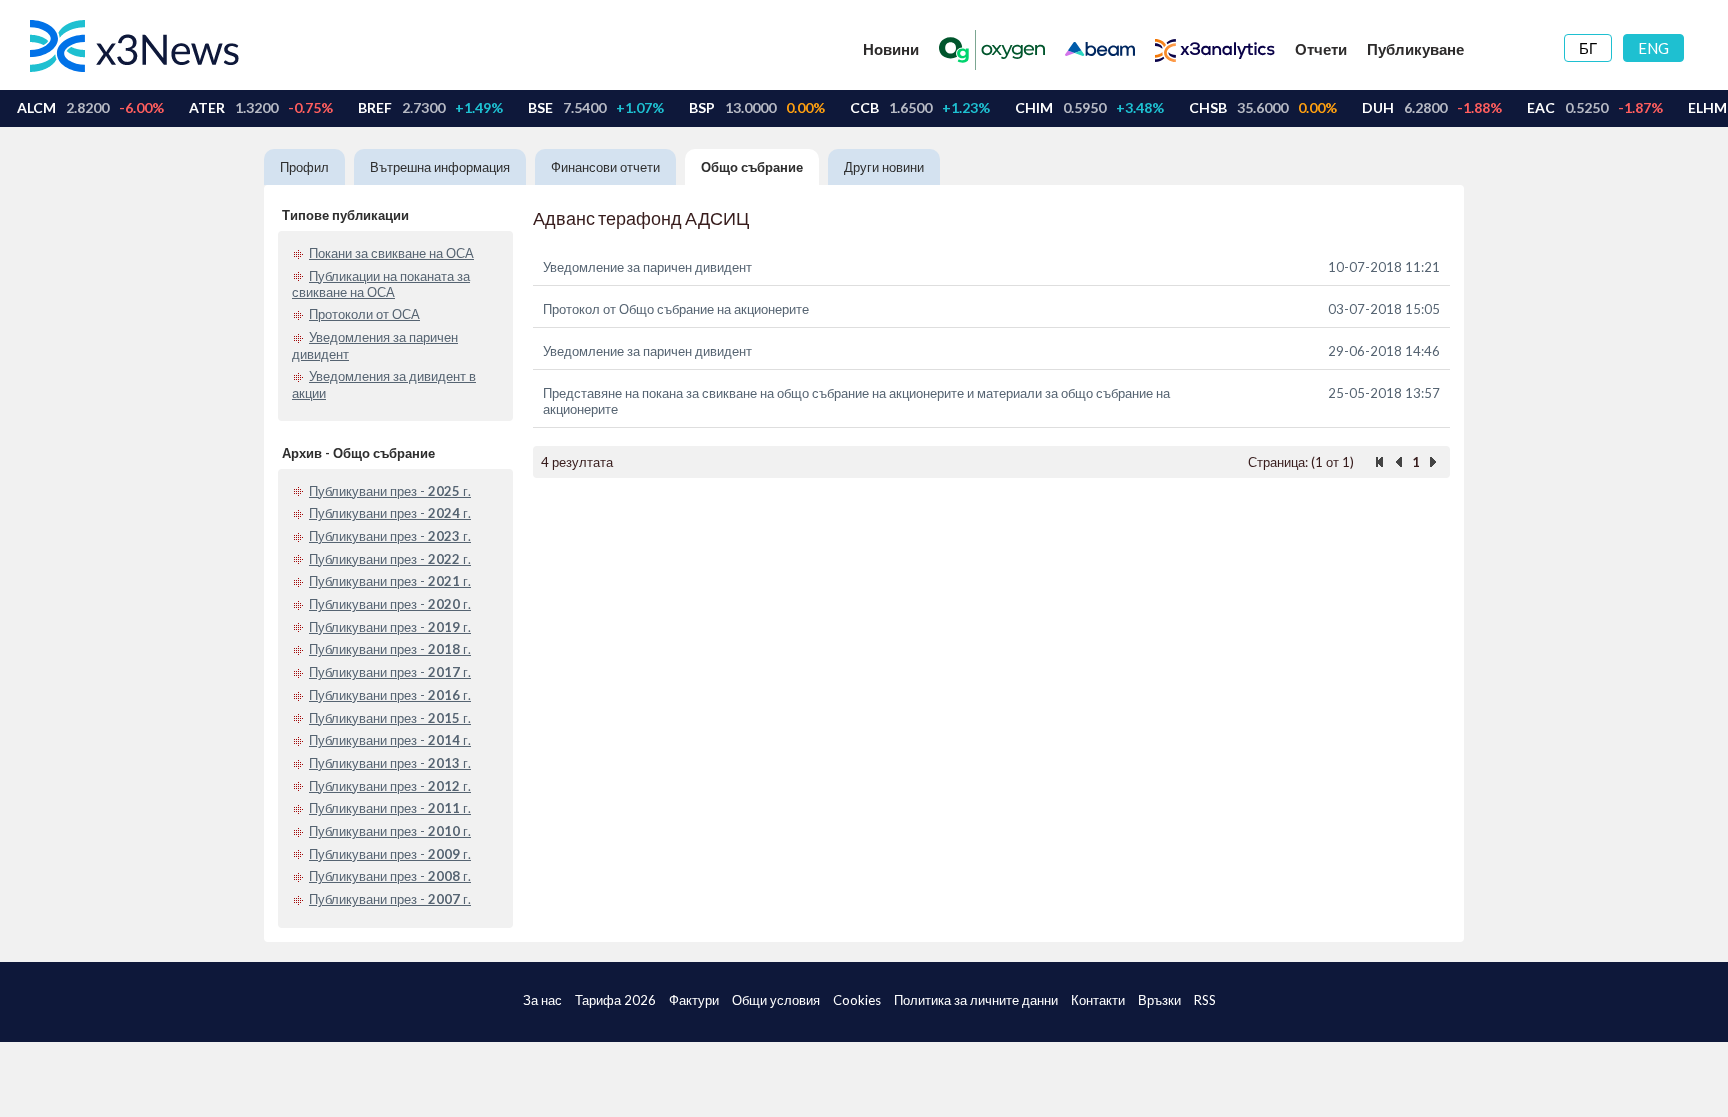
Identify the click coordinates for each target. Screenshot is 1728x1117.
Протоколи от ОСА (364, 314)
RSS (1205, 1000)
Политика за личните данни (976, 1000)
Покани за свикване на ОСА (391, 253)
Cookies (857, 1000)
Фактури (694, 1000)
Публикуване (1415, 49)
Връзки (1159, 1000)
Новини (891, 49)
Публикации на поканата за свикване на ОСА (381, 284)
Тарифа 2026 (615, 1000)
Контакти (1098, 1000)
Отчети (1321, 49)
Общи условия (776, 1000)
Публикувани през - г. (390, 491)
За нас (542, 1000)
